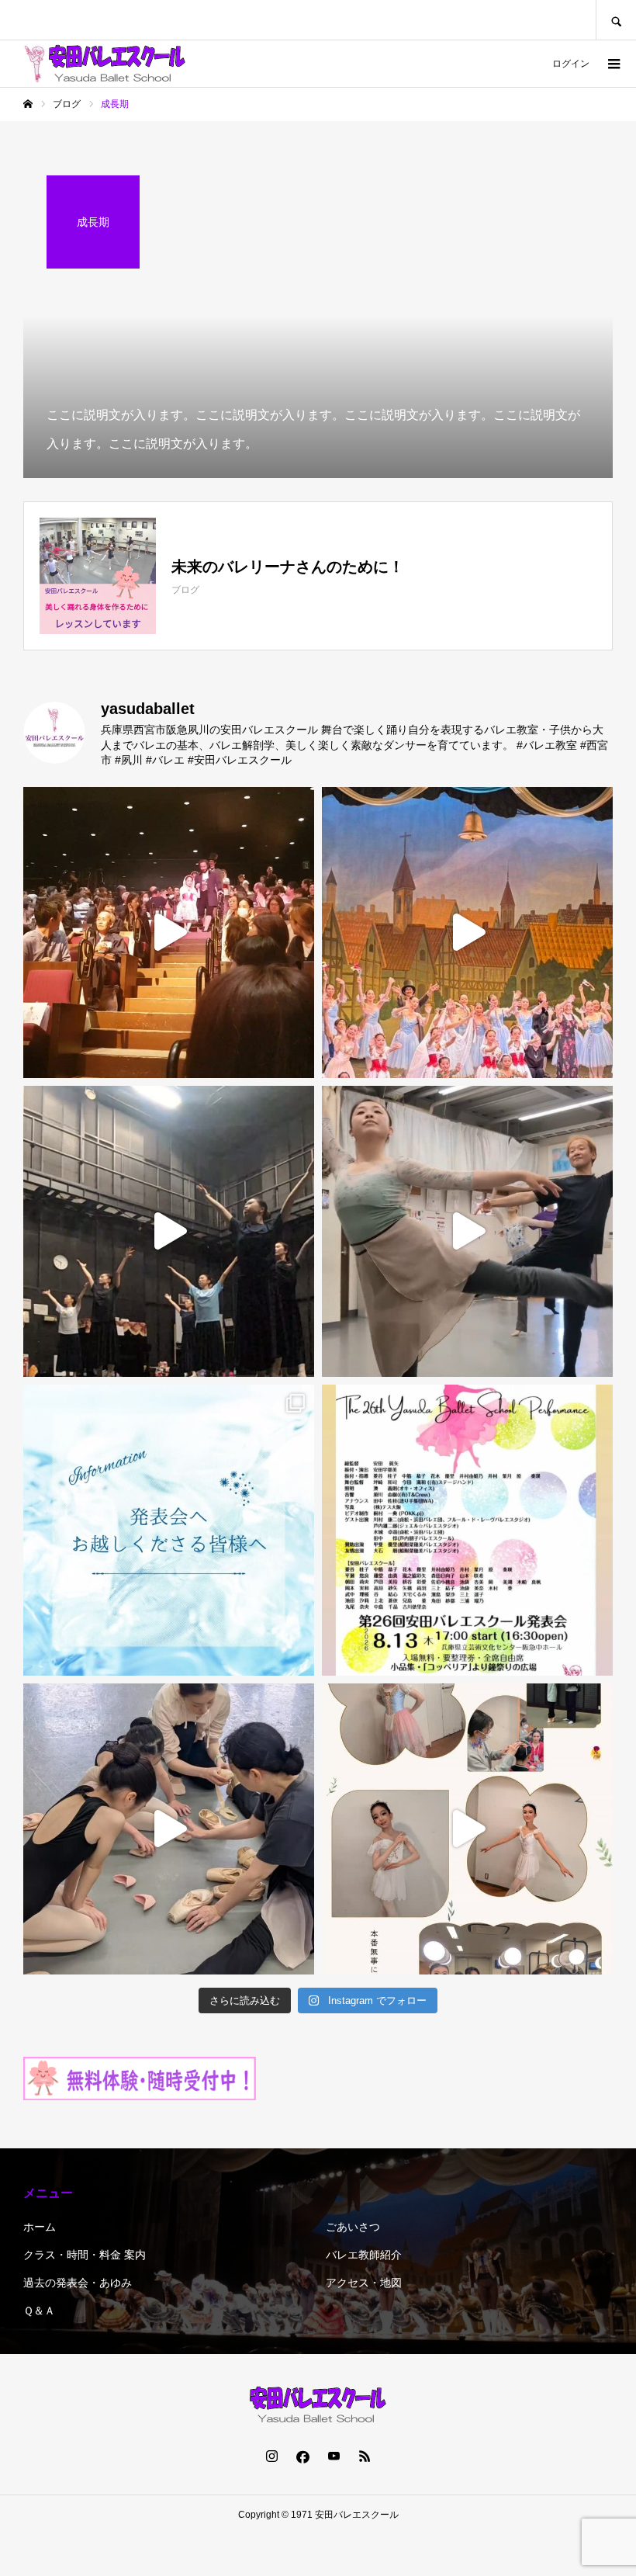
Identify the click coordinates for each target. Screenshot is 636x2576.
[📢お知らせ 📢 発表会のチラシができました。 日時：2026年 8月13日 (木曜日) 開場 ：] (467, 1530)
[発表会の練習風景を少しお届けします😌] (467, 1231)
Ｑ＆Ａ (39, 2311)
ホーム (40, 2227)
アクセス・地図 (364, 2283)
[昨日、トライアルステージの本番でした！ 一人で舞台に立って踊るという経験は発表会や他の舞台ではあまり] (467, 1829)
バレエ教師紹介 (364, 2255)
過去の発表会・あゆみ (78, 2283)
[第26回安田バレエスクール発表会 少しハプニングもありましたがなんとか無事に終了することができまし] (467, 933)
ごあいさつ (353, 2227)
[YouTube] (334, 2456)
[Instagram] (271, 2456)
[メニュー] (613, 64)
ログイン (571, 64)
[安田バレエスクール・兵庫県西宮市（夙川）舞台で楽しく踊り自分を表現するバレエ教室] (105, 64)
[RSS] (365, 2456)
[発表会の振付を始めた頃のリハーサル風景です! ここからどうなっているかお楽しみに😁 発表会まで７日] (169, 1231)
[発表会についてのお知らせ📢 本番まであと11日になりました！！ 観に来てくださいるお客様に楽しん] (169, 1530)
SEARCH (616, 20)
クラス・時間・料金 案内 (85, 2255)
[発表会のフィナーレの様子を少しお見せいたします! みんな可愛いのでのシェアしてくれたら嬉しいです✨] (169, 933)
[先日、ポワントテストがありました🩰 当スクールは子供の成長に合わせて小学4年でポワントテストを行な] (169, 1829)
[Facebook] (302, 2456)
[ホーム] (28, 104)
